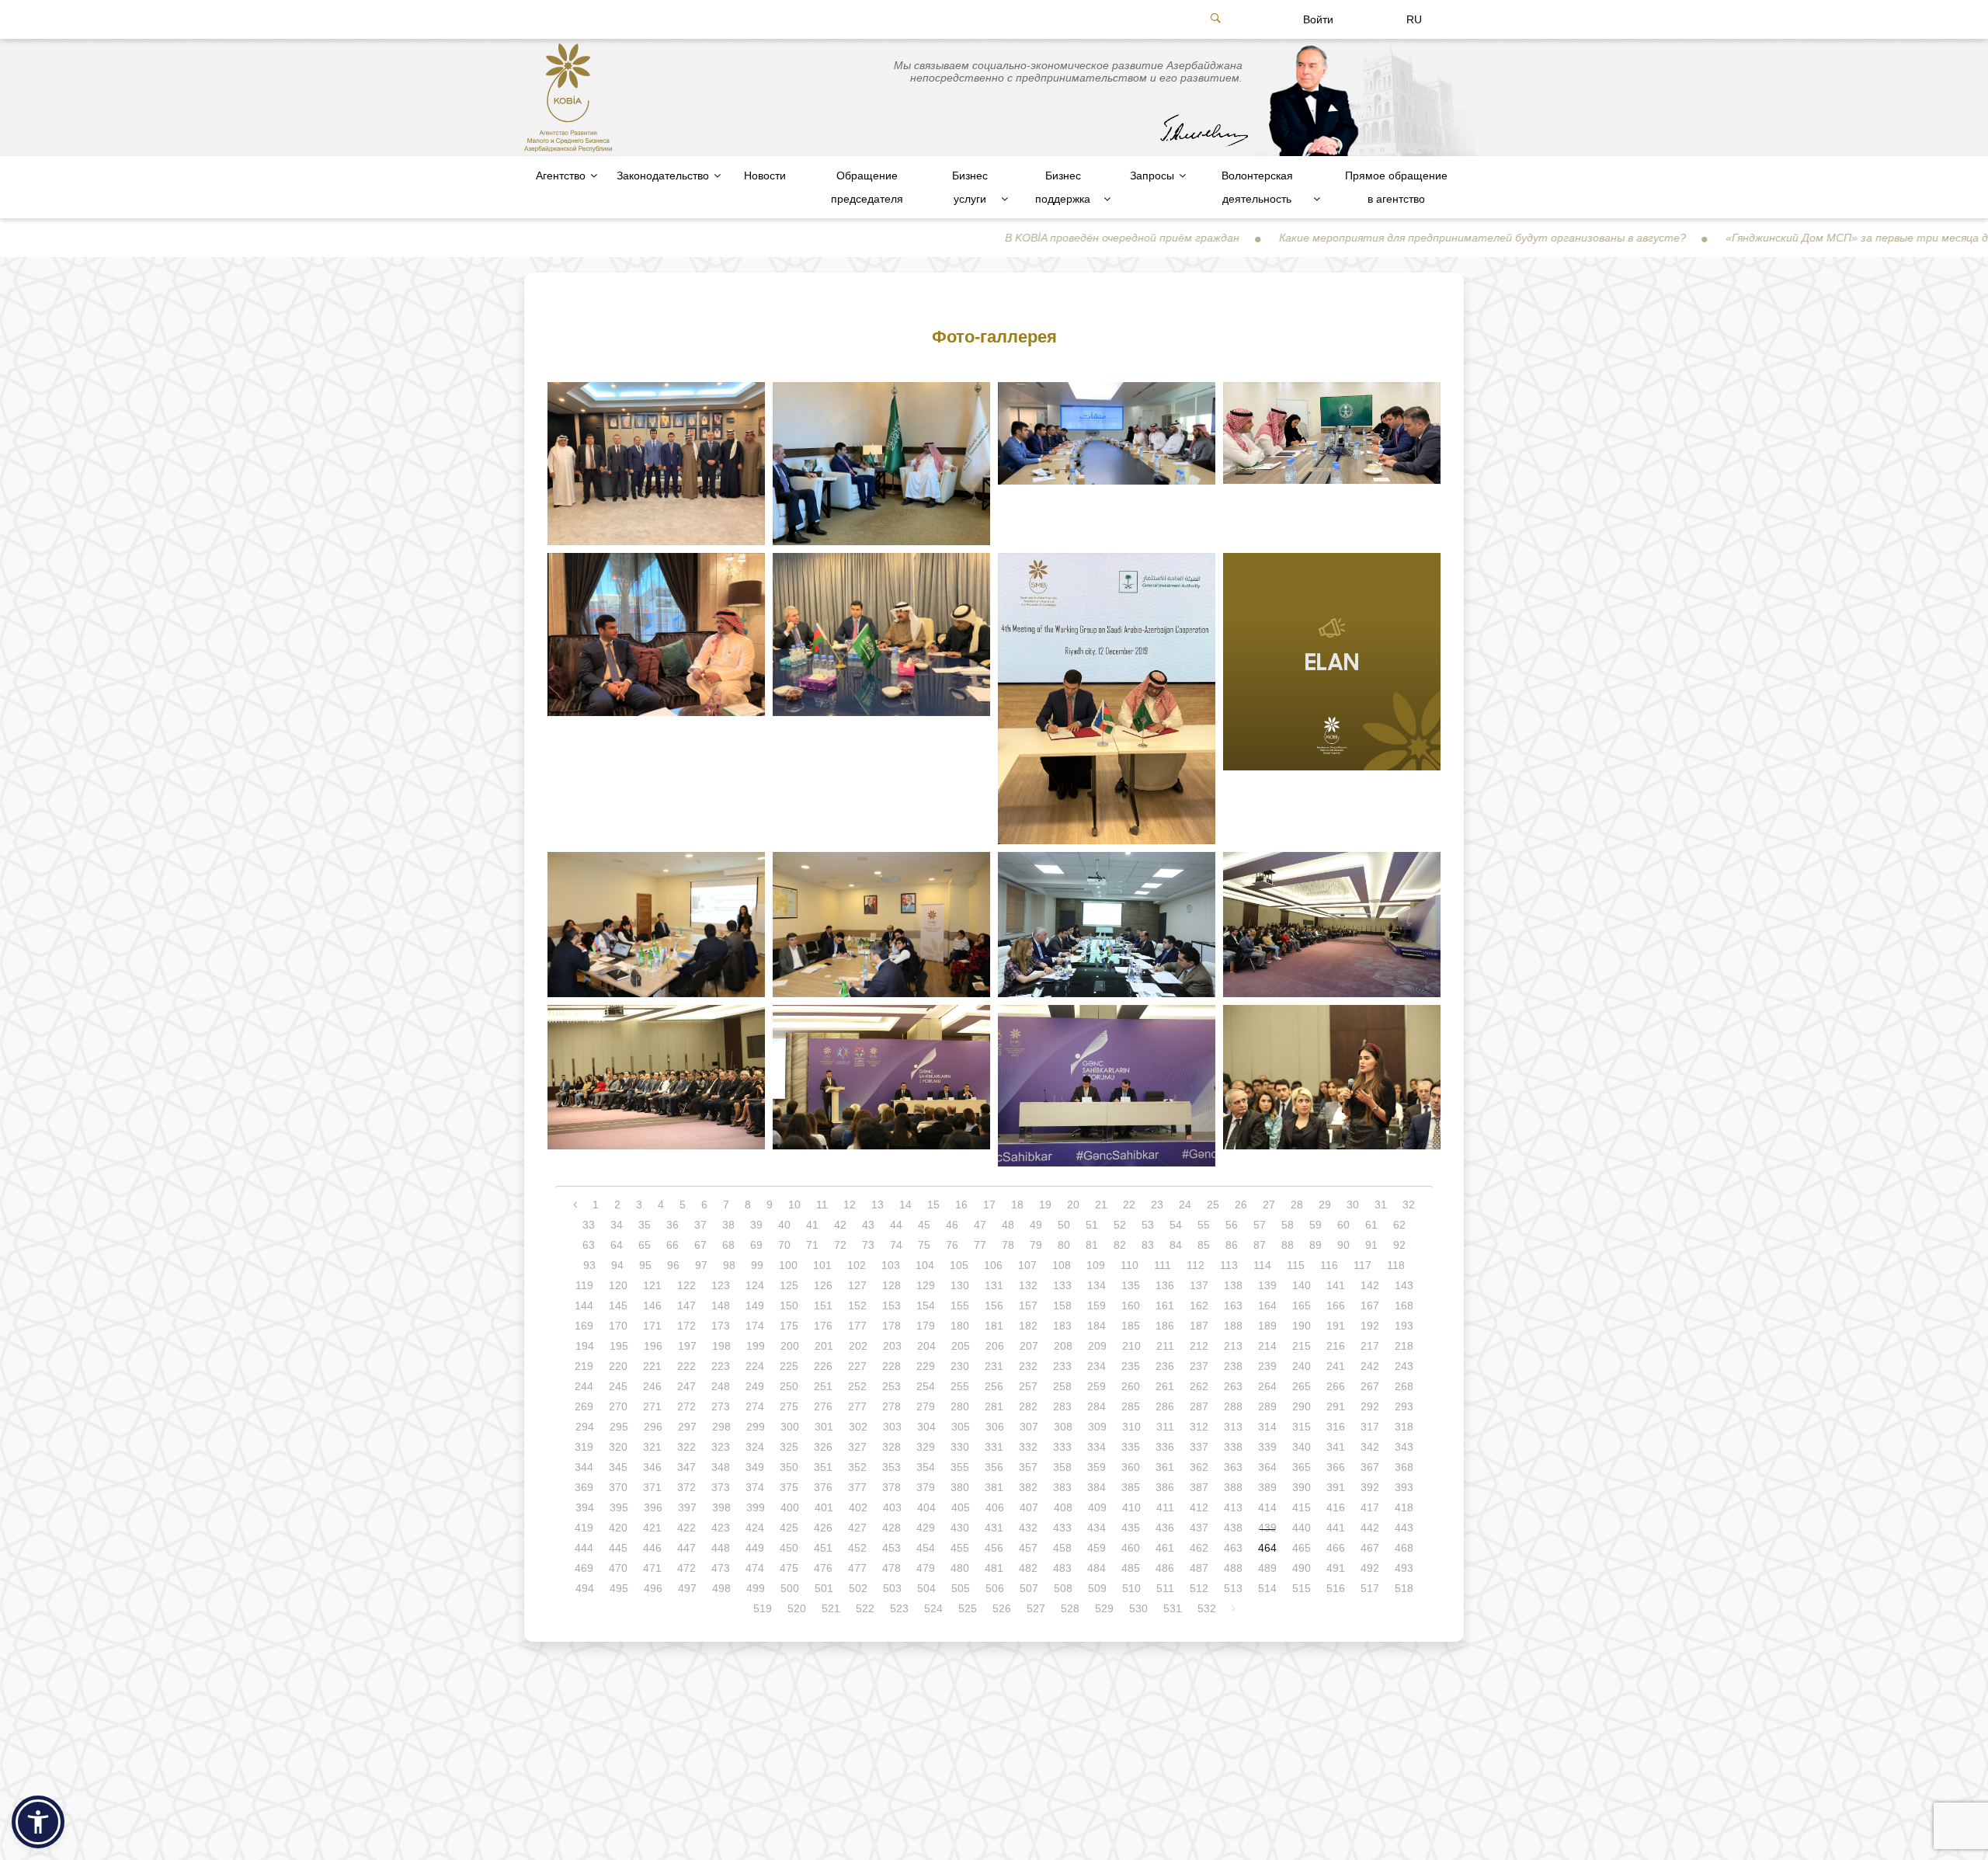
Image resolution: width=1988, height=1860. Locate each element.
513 (1233, 1588)
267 (1370, 1386)
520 (797, 1608)
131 (994, 1285)
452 (857, 1548)
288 (1233, 1406)
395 (619, 1507)
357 (1028, 1467)
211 (1165, 1346)
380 (960, 1487)
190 (1302, 1326)
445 (618, 1548)
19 (1045, 1205)
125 (789, 1285)
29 (1325, 1205)
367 (1370, 1467)
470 (618, 1568)
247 (686, 1386)
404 (926, 1507)
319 (584, 1447)
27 (1269, 1205)
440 (1302, 1528)
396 (653, 1507)
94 (617, 1265)
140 (1302, 1285)
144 (584, 1305)
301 (824, 1427)
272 (686, 1406)
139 (1267, 1285)
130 (960, 1285)
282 (1028, 1406)
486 (1165, 1568)
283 (1062, 1406)
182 (1028, 1326)
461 (1165, 1548)
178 (891, 1326)
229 (926, 1366)
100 (788, 1265)
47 (980, 1225)
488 (1233, 1568)
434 (1097, 1528)
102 (857, 1265)
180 (960, 1326)
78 (1008, 1245)
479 (926, 1568)
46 (952, 1225)
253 (891, 1386)
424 (755, 1528)
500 (790, 1588)
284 (1097, 1406)
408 (1063, 1507)
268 (1404, 1386)
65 (645, 1245)
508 (1063, 1588)
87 (1260, 1245)
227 (857, 1366)
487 (1199, 1568)
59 (1315, 1225)
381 (994, 1487)
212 (1199, 1346)
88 (1288, 1245)
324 (755, 1447)
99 (757, 1265)
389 (1267, 1487)
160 (1131, 1305)
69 (756, 1245)
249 (755, 1386)
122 (686, 1285)
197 (687, 1346)
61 (1371, 1225)
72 (840, 1245)
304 (926, 1427)
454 (926, 1548)
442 (1370, 1528)
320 (618, 1447)
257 (1028, 1386)
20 (1073, 1205)
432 (1028, 1528)
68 (728, 1245)
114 (1262, 1265)
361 (1165, 1467)
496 (653, 1588)
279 (926, 1406)
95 (645, 1265)
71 (812, 1245)
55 (1204, 1225)
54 (1176, 1225)
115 (1296, 1265)
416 (1336, 1507)
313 (1233, 1427)
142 (1370, 1285)
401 (824, 1507)
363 (1233, 1467)
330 (960, 1447)
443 (1404, 1528)
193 (1404, 1326)
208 (1063, 1346)
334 (1097, 1447)
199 (756, 1346)
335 (1131, 1447)
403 (892, 1507)
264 (1267, 1386)
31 (1381, 1205)
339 (1267, 1447)
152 (857, 1305)
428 (891, 1528)
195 (619, 1346)
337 (1199, 1447)
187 (1199, 1326)
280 (960, 1406)
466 (1336, 1548)
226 (823, 1366)
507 (1029, 1588)
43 (868, 1225)
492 (1370, 1568)
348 (721, 1467)
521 (831, 1608)
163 (1233, 1305)
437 (1199, 1528)
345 (618, 1467)
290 (1302, 1406)
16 (961, 1205)
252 (857, 1386)
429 (926, 1528)
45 (924, 1225)
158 (1062, 1305)
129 (926, 1285)
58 (1288, 1225)
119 (584, 1285)
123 (721, 1285)
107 (1027, 1265)
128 (891, 1285)
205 (961, 1346)
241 (1336, 1366)
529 (1104, 1608)
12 (850, 1205)
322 (686, 1447)
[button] (38, 1822)
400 (790, 1507)
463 (1233, 1548)
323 (721, 1447)
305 (961, 1427)
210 (1131, 1346)
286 (1165, 1406)
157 (1028, 1305)
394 (585, 1507)
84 (1176, 1245)
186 (1165, 1326)
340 (1302, 1447)
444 (584, 1548)
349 (755, 1467)
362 (1199, 1467)
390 (1302, 1487)
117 (1362, 1265)
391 (1336, 1487)
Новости (765, 176)
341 (1336, 1447)
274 (755, 1406)
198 (721, 1346)
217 (1370, 1346)
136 (1165, 1285)
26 (1241, 1205)
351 (823, 1467)
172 (686, 1326)
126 (823, 1285)
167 (1370, 1305)
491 (1336, 1568)
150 (789, 1305)
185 (1131, 1326)
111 (1163, 1265)
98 (729, 1265)
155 (960, 1305)
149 (755, 1305)
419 (584, 1528)
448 (721, 1548)
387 (1199, 1487)
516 (1336, 1588)
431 (994, 1528)
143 (1404, 1285)
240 (1302, 1366)
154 (926, 1305)
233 (1062, 1366)
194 (585, 1346)
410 (1131, 1507)
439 (1267, 1528)
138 (1233, 1285)
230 (960, 1366)
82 (1120, 1245)
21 (1101, 1205)
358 (1062, 1467)
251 (823, 1386)
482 (1028, 1568)
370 (618, 1487)
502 (858, 1588)
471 (652, 1568)
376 (823, 1487)
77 (980, 1245)
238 (1233, 1366)
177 (857, 1326)
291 (1336, 1406)
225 (789, 1366)
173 (721, 1326)
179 (926, 1326)
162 (1199, 1305)
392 (1370, 1487)
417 (1370, 1507)
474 (755, 1568)
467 (1370, 1548)
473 (721, 1568)
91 (1371, 1245)
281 (994, 1406)
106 (993, 1265)
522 (865, 1608)
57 (1260, 1225)
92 (1399, 1245)
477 (857, 1568)
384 (1097, 1487)
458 (1062, 1548)
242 (1370, 1366)
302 (858, 1427)
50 (1064, 1225)
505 (961, 1588)
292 (1370, 1406)
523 (899, 1608)
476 (823, 1568)
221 (652, 1366)
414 (1267, 1507)
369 (584, 1487)
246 (652, 1386)
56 (1232, 1225)
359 (1097, 1467)
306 (995, 1427)
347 (686, 1467)
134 (1097, 1285)
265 (1302, 1386)
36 (673, 1225)
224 (755, 1366)
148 (721, 1305)
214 (1267, 1346)
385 (1131, 1487)
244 (584, 1386)
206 (995, 1346)
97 (701, 1265)
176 (823, 1326)
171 (652, 1326)
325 (789, 1447)
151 (823, 1305)
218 (1404, 1346)
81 (1092, 1245)
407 (1029, 1507)
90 (1343, 1245)
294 (585, 1427)
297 (687, 1427)
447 (686, 1548)
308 (1063, 1427)
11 (822, 1205)
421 (652, 1528)
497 (687, 1588)
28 (1297, 1205)
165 (1302, 1305)
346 (652, 1467)
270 (618, 1406)
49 (1036, 1225)
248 (721, 1386)
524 (933, 1608)
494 (585, 1588)
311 (1165, 1427)
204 (926, 1346)
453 (891, 1548)
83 (1148, 1245)
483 (1062, 1568)
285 (1131, 1406)
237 (1199, 1366)
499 (756, 1588)
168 (1404, 1305)
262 (1199, 1386)
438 (1233, 1528)
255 (960, 1386)
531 (1173, 1608)
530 (1138, 1608)
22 (1129, 1205)
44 (896, 1225)
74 (896, 1245)
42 (840, 1225)
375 (789, 1487)
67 (700, 1245)
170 (618, 1326)
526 (1002, 1608)
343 (1404, 1447)
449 (755, 1548)
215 (1302, 1346)
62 (1399, 1225)
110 (1130, 1265)
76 (952, 1245)
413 (1233, 1507)
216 (1336, 1346)
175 (789, 1326)
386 (1165, 1487)
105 (959, 1265)
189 (1267, 1326)
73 (868, 1245)
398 (721, 1507)
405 (961, 1507)
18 (1017, 1205)
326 (823, 1447)
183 (1062, 1326)
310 (1131, 1427)
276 (823, 1406)
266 (1336, 1386)
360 (1131, 1467)
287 (1199, 1406)
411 (1165, 1507)
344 (584, 1467)
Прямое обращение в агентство (1396, 187)
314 (1267, 1427)
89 (1315, 1245)
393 (1404, 1487)
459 (1097, 1548)
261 (1165, 1386)
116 (1329, 1265)
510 (1131, 1588)
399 (756, 1507)
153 (891, 1305)
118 (1396, 1265)
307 (1029, 1427)
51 (1092, 1225)
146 (652, 1305)
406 (995, 1507)
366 (1336, 1467)
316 (1336, 1427)
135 (1131, 1285)
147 (686, 1305)
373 (721, 1487)
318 (1404, 1427)
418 (1404, 1507)
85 (1204, 1245)
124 (755, 1285)
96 (673, 1265)
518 (1404, 1588)
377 (857, 1487)
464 (1267, 1548)
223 (721, 1366)
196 (653, 1346)
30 (1353, 1205)
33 (589, 1225)
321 (652, 1447)
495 (619, 1588)
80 (1064, 1245)
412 (1199, 1507)
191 (1336, 1326)
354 (926, 1467)
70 (784, 1245)
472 (686, 1568)
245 (618, 1386)
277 (857, 1406)
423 (721, 1528)
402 (858, 1507)
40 (784, 1225)
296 (653, 1427)
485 (1131, 1568)
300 (790, 1427)
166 (1336, 1305)
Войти (1318, 19)
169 (584, 1326)
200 (790, 1346)
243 (1404, 1366)
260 (1131, 1386)
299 (756, 1427)
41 (812, 1225)
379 (926, 1487)
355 (960, 1467)
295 (619, 1427)
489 (1267, 1568)
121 (652, 1285)
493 (1404, 1568)
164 (1267, 1305)
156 (994, 1305)
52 (1120, 1225)
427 (857, 1528)
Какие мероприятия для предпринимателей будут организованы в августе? (1359, 238)
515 (1302, 1588)
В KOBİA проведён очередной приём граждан (999, 238)
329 (926, 1447)
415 (1302, 1507)
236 (1165, 1366)
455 (960, 1548)
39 (756, 1225)
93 (589, 1265)
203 (892, 1346)
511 (1165, 1588)
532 (1207, 1608)
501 (824, 1588)
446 (652, 1548)
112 (1196, 1265)
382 (1028, 1487)
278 (891, 1406)
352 (857, 1467)
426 (823, 1528)
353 (891, 1467)
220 (618, 1366)
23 (1157, 1205)
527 (1036, 1608)
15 (933, 1205)
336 (1165, 1447)
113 (1229, 1265)
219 (584, 1366)
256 (994, 1386)
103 (891, 1265)
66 (673, 1245)
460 (1131, 1548)
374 (755, 1487)
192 (1370, 1326)
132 (1028, 1285)
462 (1199, 1548)
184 (1097, 1326)
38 (728, 1225)
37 (700, 1225)
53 (1148, 1225)
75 (924, 1245)
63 (589, 1245)
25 (1213, 1205)
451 (823, 1548)
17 (989, 1205)
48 (1008, 1225)
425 (789, 1528)
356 (994, 1467)
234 (1097, 1366)
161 (1165, 1305)
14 (905, 1205)
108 (1062, 1265)
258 (1062, 1386)
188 (1233, 1326)
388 (1233, 1487)
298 (721, 1427)
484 (1097, 1568)
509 (1097, 1588)
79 (1036, 1245)
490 (1302, 1568)
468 (1404, 1548)
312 (1199, 1427)
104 (925, 1265)
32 (1409, 1205)
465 (1302, 1548)
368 (1404, 1467)
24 (1185, 1205)
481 (994, 1568)
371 (652, 1487)
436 (1165, 1528)
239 (1267, 1366)
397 (687, 1507)
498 (721, 1588)
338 (1233, 1447)
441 (1336, 1528)
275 (789, 1406)
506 (995, 1588)
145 (618, 1305)
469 (584, 1568)
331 (994, 1447)
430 (960, 1528)
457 (1028, 1548)
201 (824, 1346)
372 (686, 1487)
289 (1267, 1406)
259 (1097, 1386)
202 (858, 1346)
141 (1336, 1285)
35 (645, 1225)
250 (789, 1386)
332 (1028, 1447)
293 (1404, 1406)
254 (926, 1386)
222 (686, 1366)
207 (1029, 1346)
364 (1267, 1467)
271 (652, 1406)
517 (1370, 1588)
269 (584, 1406)
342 (1370, 1447)
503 (892, 1588)
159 (1097, 1305)
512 (1199, 1588)
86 (1232, 1245)
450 (789, 1548)
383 (1062, 1487)
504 (926, 1588)
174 (755, 1326)
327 (857, 1447)
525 (968, 1608)
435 (1131, 1528)
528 (1070, 1608)
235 (1131, 1366)
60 (1343, 1225)
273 (721, 1406)
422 (686, 1528)
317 (1370, 1427)
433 (1062, 1528)
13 (878, 1205)
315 (1302, 1427)
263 (1233, 1386)
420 (618, 1528)
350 (789, 1467)
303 (892, 1427)
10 (794, 1205)
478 (891, 1568)
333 (1062, 1447)
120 (618, 1285)
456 (994, 1548)
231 (994, 1366)
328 (891, 1447)
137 (1199, 1285)
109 (1096, 1265)
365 (1302, 1467)
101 (822, 1265)
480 (960, 1568)
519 (763, 1608)
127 (857, 1285)
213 (1233, 1346)
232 (1028, 1366)
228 (891, 1366)
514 (1267, 1588)
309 (1097, 1427)
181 (994, 1326)
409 (1097, 1507)
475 (789, 1568)
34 (617, 1225)
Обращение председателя (867, 187)
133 (1062, 1285)
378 (891, 1487)
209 (1097, 1346)
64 (617, 1245)
